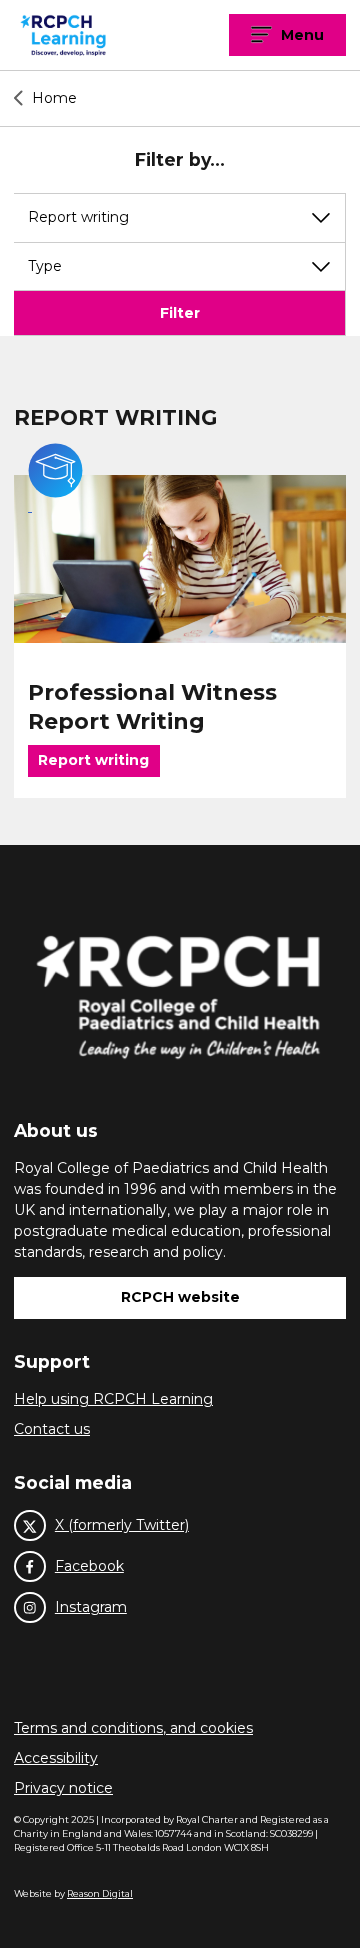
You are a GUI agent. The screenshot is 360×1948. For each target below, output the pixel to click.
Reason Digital (100, 1893)
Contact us (52, 1429)
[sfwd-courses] (180, 559)
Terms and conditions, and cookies (133, 1728)
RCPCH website (180, 1297)
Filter (180, 313)
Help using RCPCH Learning (113, 1399)
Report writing (93, 760)
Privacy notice (63, 1788)
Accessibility (56, 1758)
